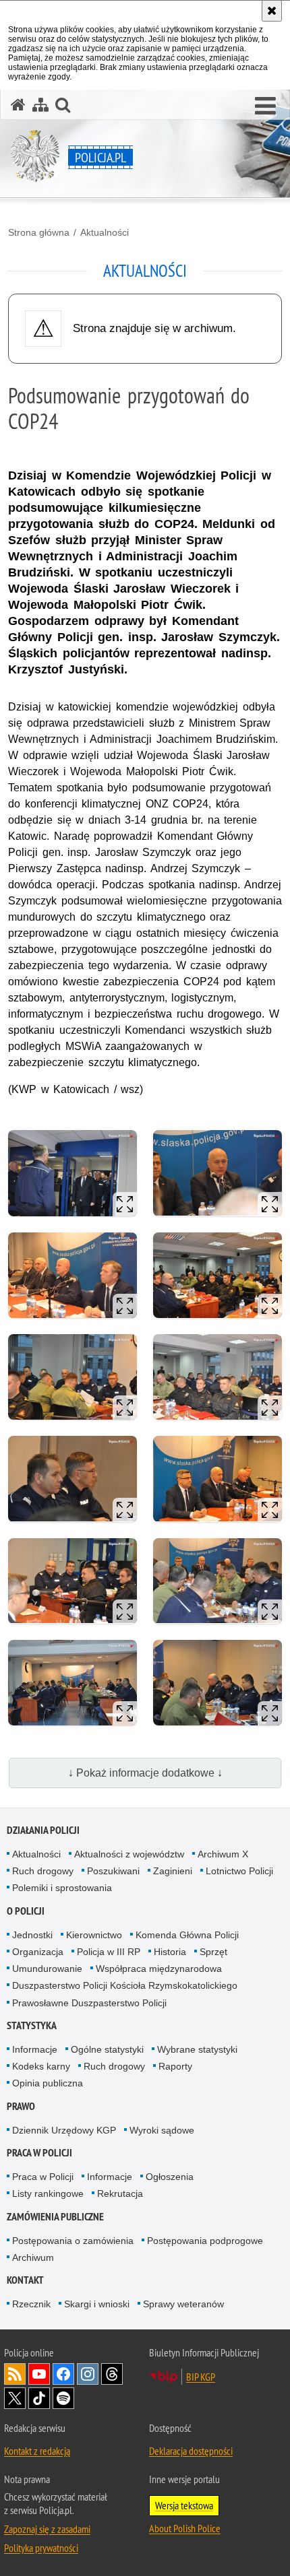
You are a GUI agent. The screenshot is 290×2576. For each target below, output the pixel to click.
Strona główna (39, 232)
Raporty (175, 2066)
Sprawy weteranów (183, 2304)
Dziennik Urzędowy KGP (64, 2130)
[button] (265, 106)
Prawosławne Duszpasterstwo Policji (89, 2003)
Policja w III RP (109, 1952)
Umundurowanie (47, 1969)
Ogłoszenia (170, 2177)
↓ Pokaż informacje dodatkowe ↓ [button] (145, 1773)
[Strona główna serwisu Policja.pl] (18, 105)
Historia (170, 1952)
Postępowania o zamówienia (73, 2241)
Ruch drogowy (43, 1871)
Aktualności (105, 232)
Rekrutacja (120, 2193)
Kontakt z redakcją (37, 2451)
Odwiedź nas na (39, 2374)
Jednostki (32, 1935)
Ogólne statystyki (107, 2049)
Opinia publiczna (48, 2083)
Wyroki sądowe (162, 2130)
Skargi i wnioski (97, 2304)
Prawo (21, 2106)
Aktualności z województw (129, 1854)
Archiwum (33, 2257)
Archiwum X (223, 1854)
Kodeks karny (41, 2066)
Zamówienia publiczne (55, 2217)
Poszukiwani (113, 1871)
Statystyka (32, 2025)
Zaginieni (173, 1871)
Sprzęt (213, 1952)
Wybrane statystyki (197, 2049)
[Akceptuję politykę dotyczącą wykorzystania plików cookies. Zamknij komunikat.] (272, 11)
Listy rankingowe (48, 2193)
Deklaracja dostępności (191, 2451)
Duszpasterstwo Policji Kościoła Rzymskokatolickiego (125, 1985)
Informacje (35, 2049)
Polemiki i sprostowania (62, 1888)
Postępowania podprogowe (205, 2241)
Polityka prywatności (41, 2548)
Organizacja (38, 1952)
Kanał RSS (15, 2374)
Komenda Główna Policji (187, 1935)
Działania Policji (43, 1830)
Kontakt (25, 2280)
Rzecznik (31, 2304)
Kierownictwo (94, 1935)
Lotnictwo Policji (239, 1871)
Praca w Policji (39, 2153)
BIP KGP (201, 2377)
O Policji (26, 1911)
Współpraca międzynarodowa (159, 1969)
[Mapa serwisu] (40, 105)
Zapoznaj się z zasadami (47, 2529)
